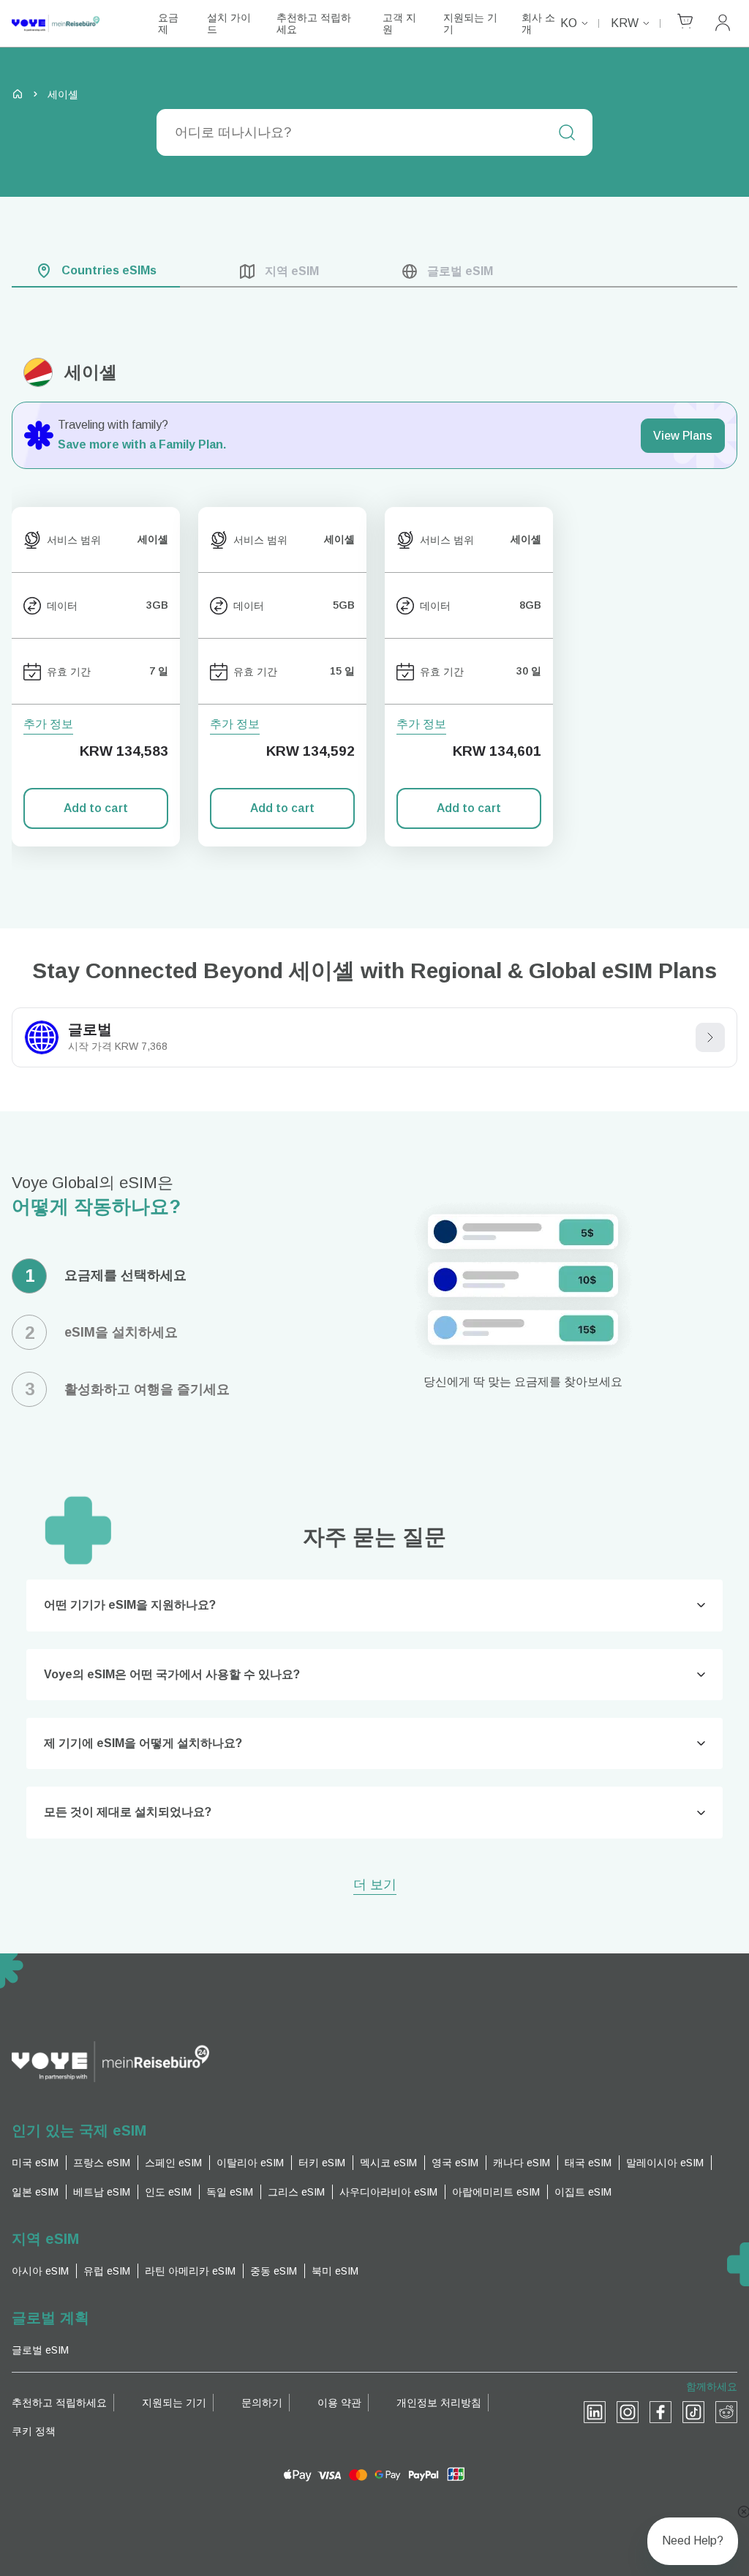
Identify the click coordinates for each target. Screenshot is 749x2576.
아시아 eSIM (40, 2271)
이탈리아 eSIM (250, 2163)
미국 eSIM (35, 2163)
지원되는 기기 (470, 23)
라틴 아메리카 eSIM (190, 2271)
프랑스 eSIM (102, 2163)
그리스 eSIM (296, 2192)
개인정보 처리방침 (439, 2403)
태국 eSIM (588, 2163)
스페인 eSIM (173, 2163)
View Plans (683, 436)
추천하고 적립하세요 (314, 23)
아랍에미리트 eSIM (496, 2192)
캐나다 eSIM (522, 2163)
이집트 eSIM (583, 2192)
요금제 (168, 23)
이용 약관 (339, 2403)
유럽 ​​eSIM (107, 2271)
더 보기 (375, 1886)
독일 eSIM (230, 2192)
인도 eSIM (168, 2192)
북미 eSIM (335, 2271)
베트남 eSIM (102, 2192)
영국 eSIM (455, 2163)
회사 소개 (538, 23)
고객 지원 (399, 23)
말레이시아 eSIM (665, 2163)
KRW (625, 23)
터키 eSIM (322, 2163)
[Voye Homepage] (70, 24)
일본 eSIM (35, 2192)
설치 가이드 (229, 23)
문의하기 (262, 2403)
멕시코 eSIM (388, 2163)
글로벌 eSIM (40, 2350)
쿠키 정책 (34, 2431)
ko (569, 23)
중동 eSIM (274, 2271)
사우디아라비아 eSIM (388, 2192)
